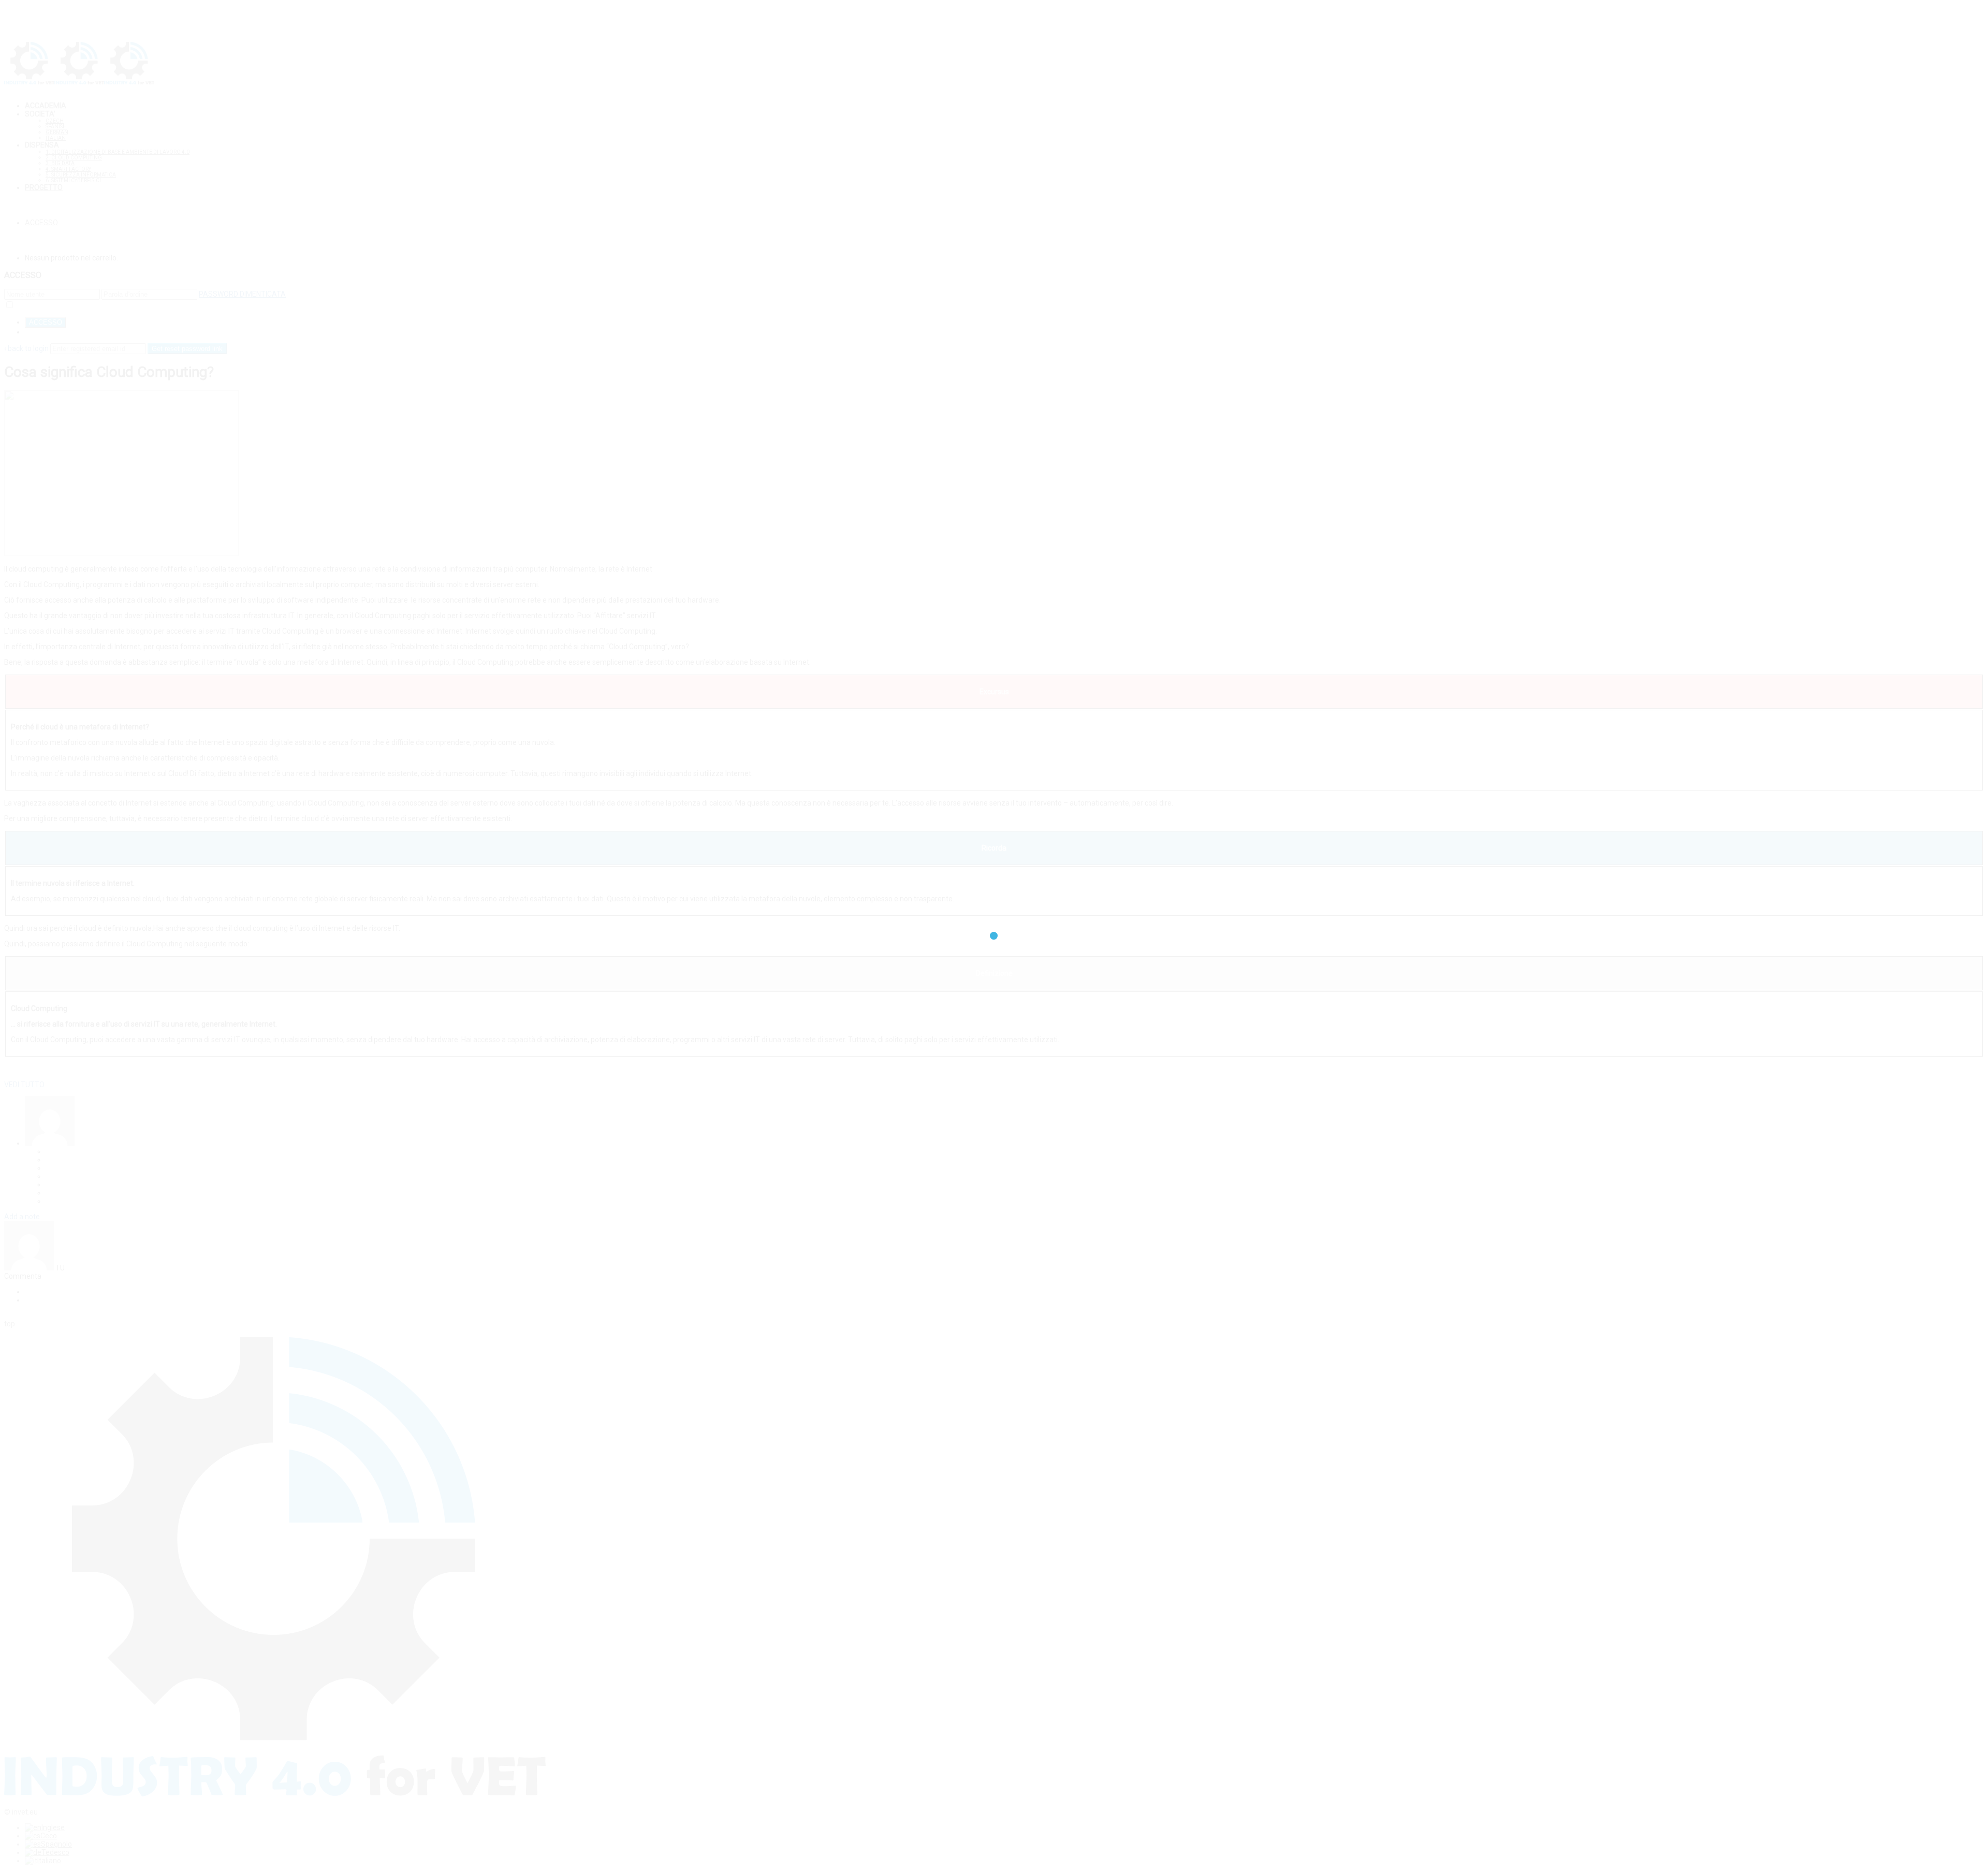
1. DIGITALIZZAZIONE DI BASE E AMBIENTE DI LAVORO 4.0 (118, 152)
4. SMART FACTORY (68, 169)
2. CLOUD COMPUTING (74, 158)
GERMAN (57, 132)
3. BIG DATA (60, 163)
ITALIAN (56, 138)
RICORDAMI (34, 305)
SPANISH (56, 127)
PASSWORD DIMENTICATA (242, 294)
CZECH (55, 121)
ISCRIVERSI (43, 332)
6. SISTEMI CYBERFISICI (73, 180)
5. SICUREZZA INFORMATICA (81, 175)
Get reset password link (187, 349)
